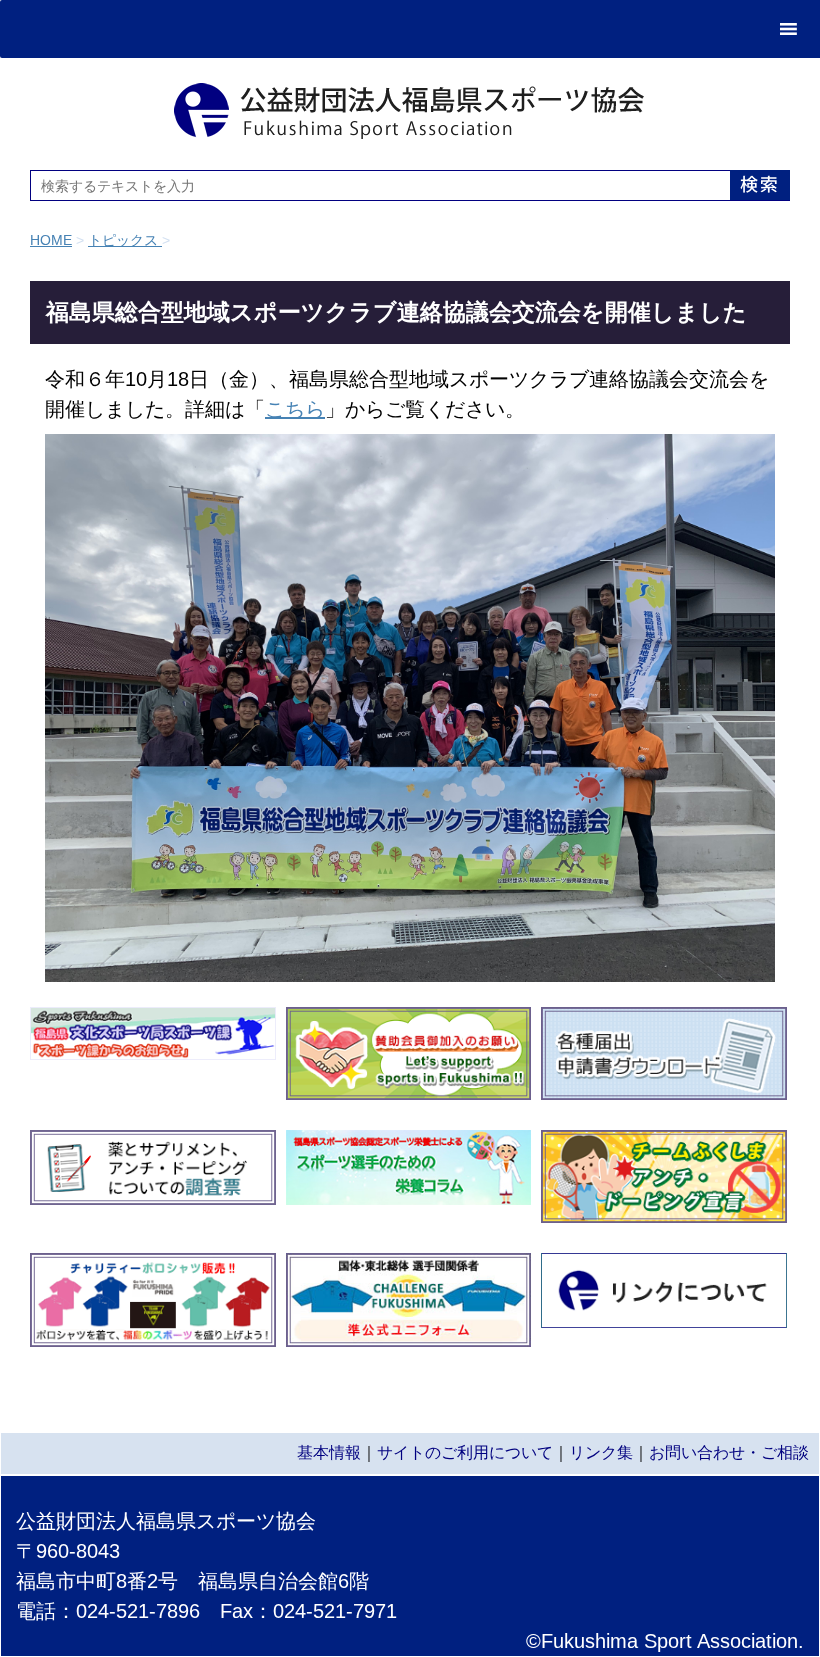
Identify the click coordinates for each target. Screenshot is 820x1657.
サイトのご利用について (465, 1452)
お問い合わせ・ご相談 (729, 1452)
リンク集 (601, 1452)
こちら (295, 409)
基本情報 (329, 1452)
